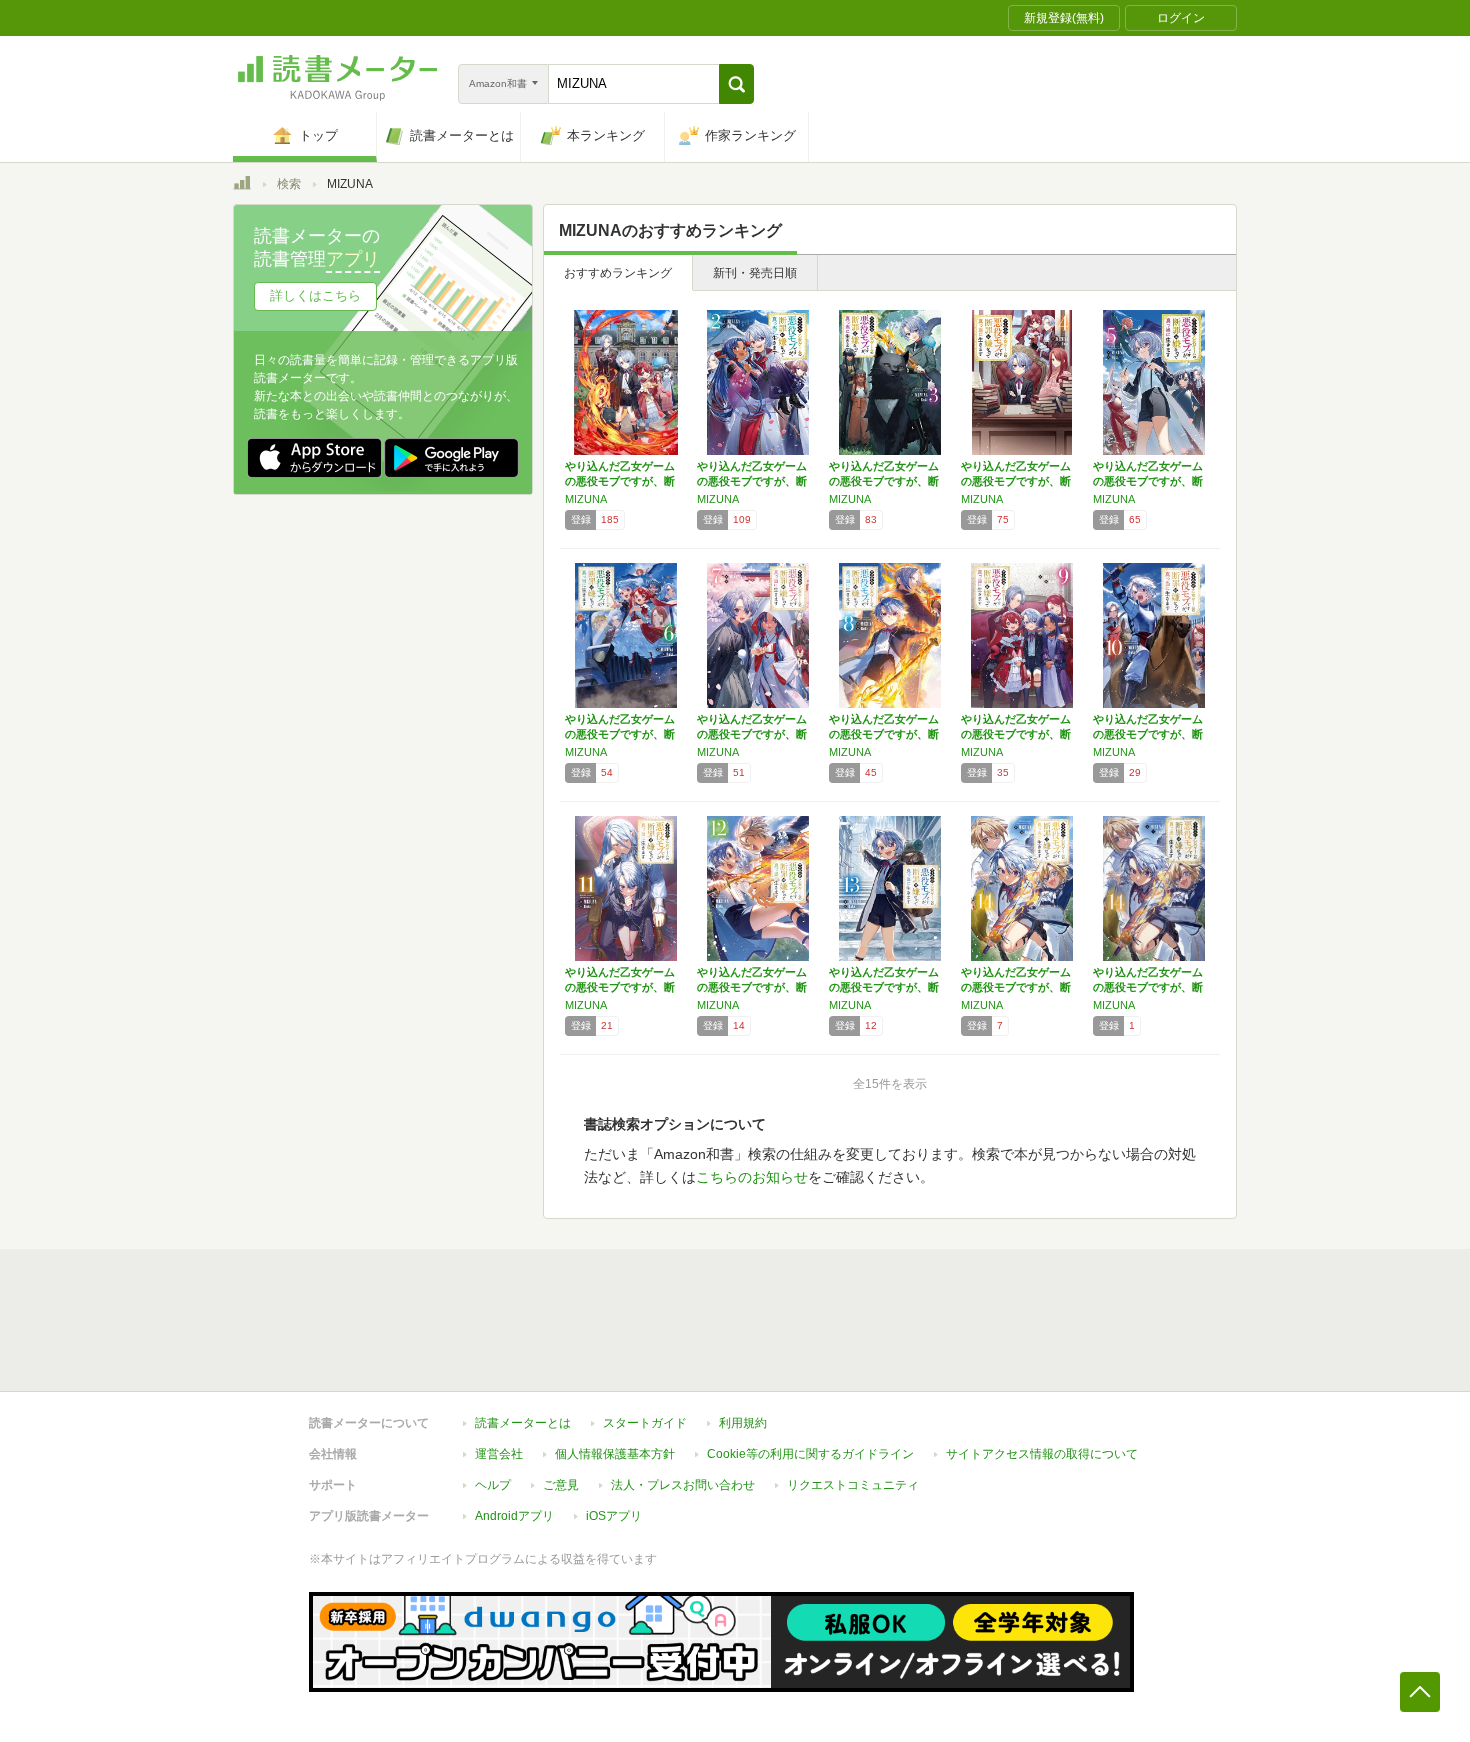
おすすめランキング (618, 273)
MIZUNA (586, 499)
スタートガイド (645, 1423)
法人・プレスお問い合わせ (683, 1485)
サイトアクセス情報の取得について (1042, 1454)
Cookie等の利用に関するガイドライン (810, 1454)
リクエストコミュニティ (853, 1485)
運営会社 (499, 1454)
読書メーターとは (523, 1423)
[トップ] (242, 186)
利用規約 (743, 1423)
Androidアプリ (514, 1516)
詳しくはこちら (315, 295)
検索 (289, 184)
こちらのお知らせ (752, 1177)
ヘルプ (493, 1485)
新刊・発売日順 (755, 273)
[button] (736, 84)
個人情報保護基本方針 (615, 1454)
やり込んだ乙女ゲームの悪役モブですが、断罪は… (620, 481)
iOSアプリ (614, 1516)
